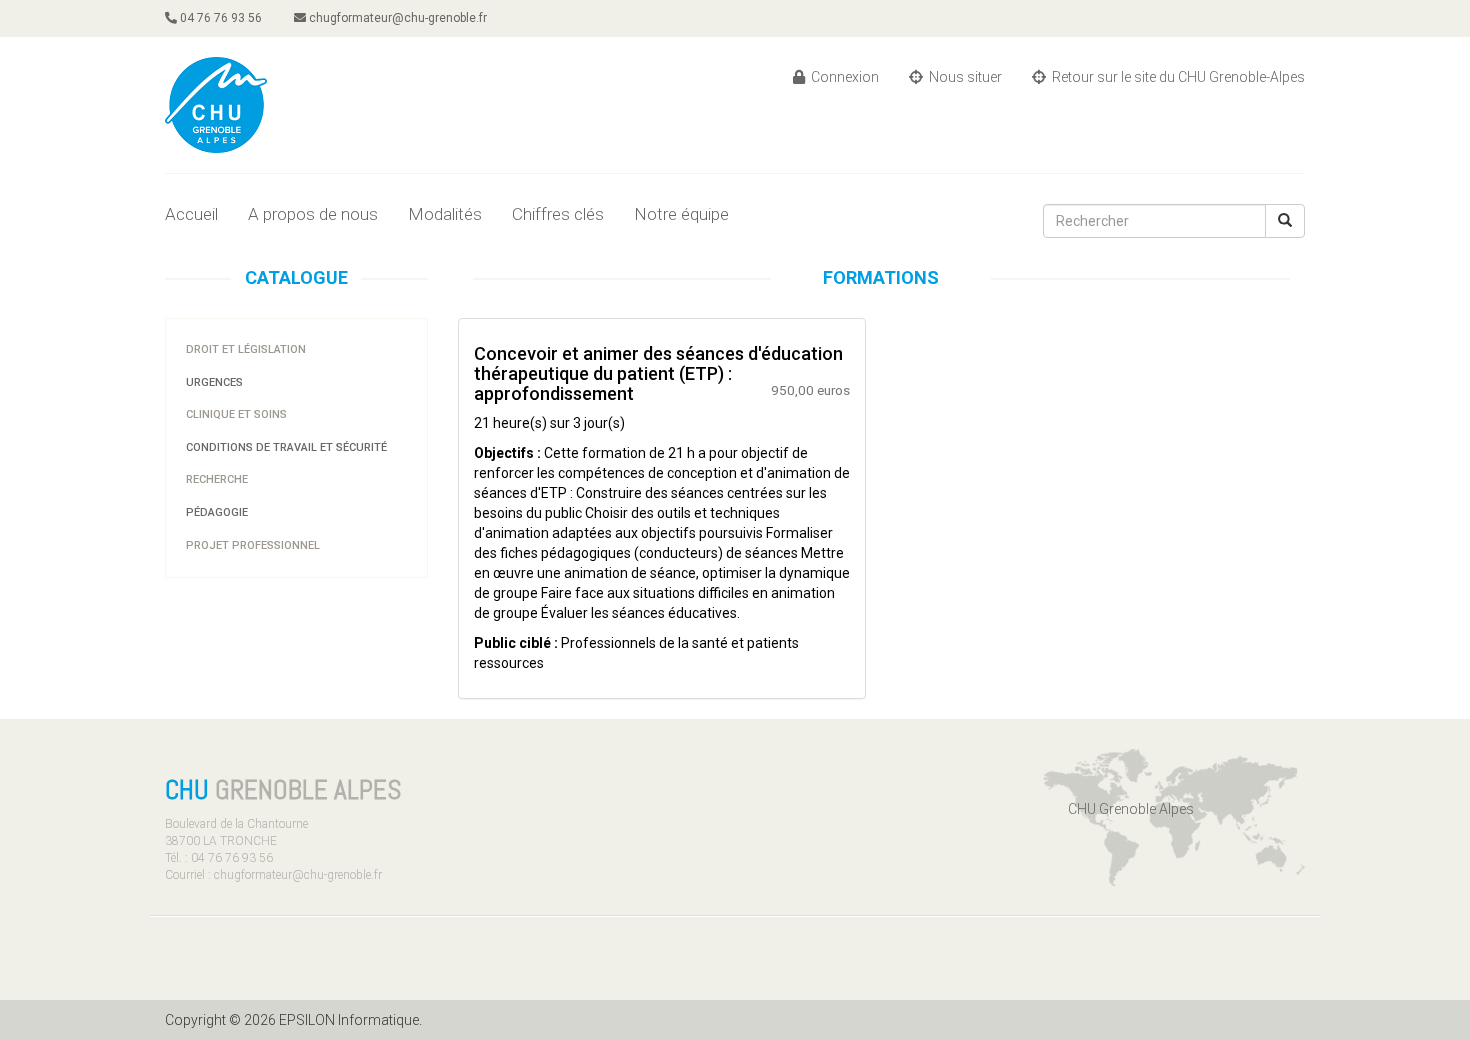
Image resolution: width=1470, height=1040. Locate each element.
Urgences (214, 382)
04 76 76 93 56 (219, 18)
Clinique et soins (236, 414)
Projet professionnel (253, 545)
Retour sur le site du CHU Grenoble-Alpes (1177, 77)
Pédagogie (217, 512)
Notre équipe (681, 214)
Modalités (445, 214)
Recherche (217, 479)
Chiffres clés (558, 214)
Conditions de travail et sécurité (286, 447)
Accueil (191, 214)
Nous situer (964, 77)
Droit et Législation (246, 349)
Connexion (843, 77)
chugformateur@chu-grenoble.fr (396, 18)
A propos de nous (313, 214)
